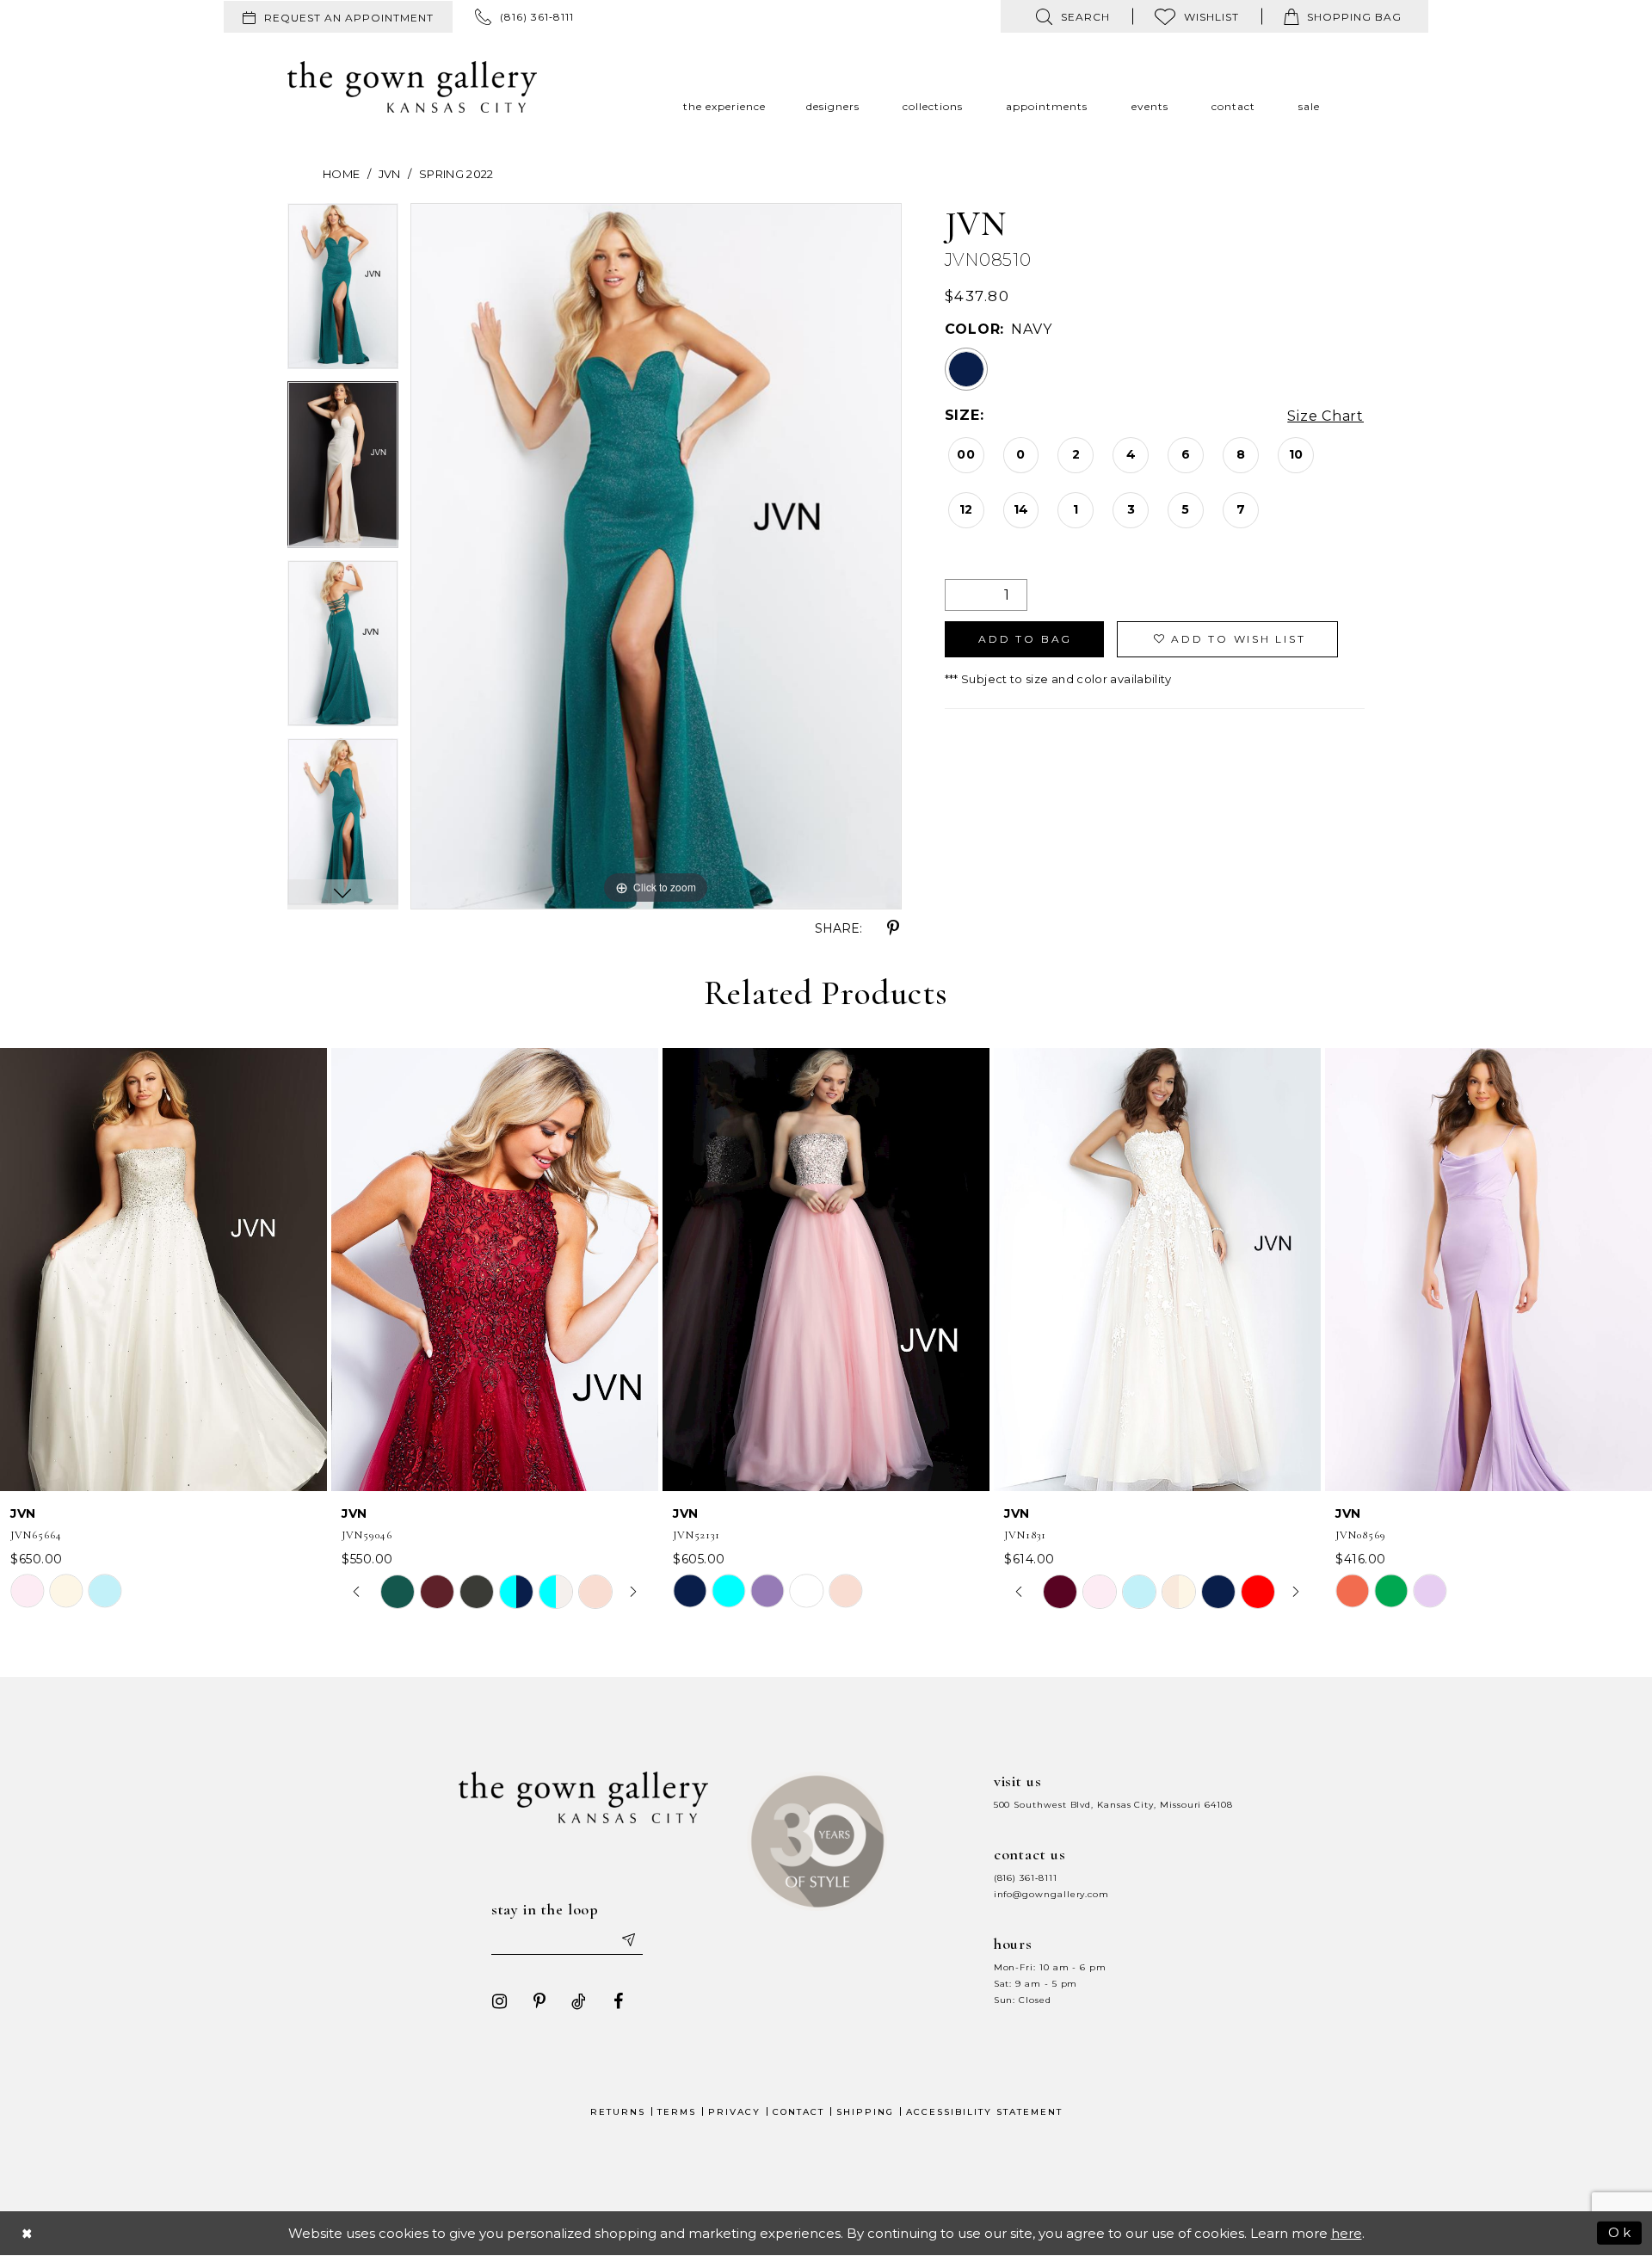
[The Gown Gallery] (412, 87)
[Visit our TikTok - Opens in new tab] (579, 2001)
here (1347, 2233)
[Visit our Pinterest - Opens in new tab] (539, 2001)
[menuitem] (338, 17)
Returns (618, 2112)
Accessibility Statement (984, 2112)
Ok (1621, 2232)
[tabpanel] (343, 293)
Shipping (865, 2112)
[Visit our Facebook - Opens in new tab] (619, 2001)
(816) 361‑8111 (1026, 1878)
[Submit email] (628, 1939)
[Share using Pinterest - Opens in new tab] (893, 928)
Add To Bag (1025, 639)
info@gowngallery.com (1051, 1894)
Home (341, 174)
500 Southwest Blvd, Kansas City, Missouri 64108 (1113, 1805)
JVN (390, 174)
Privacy (734, 2112)
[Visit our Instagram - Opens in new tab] (500, 2001)
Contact (798, 2112)
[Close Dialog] (28, 2233)
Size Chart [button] (1325, 416)
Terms (677, 2112)
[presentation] (163, 1270)
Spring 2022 (456, 174)
